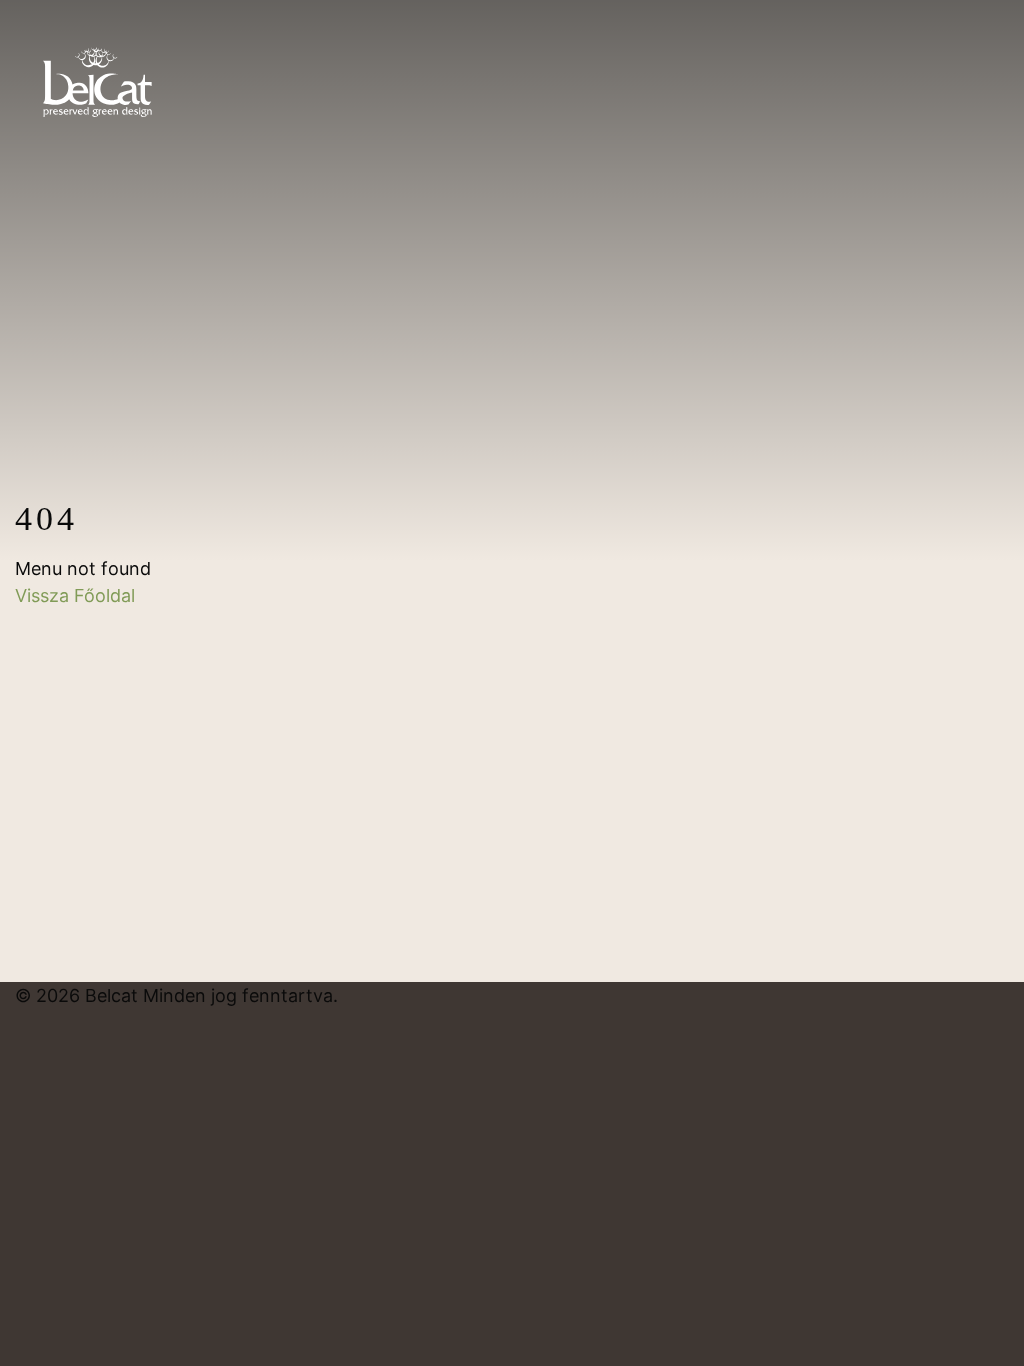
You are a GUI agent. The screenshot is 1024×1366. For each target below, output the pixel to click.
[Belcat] (97, 72)
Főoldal (104, 595)
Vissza (44, 595)
